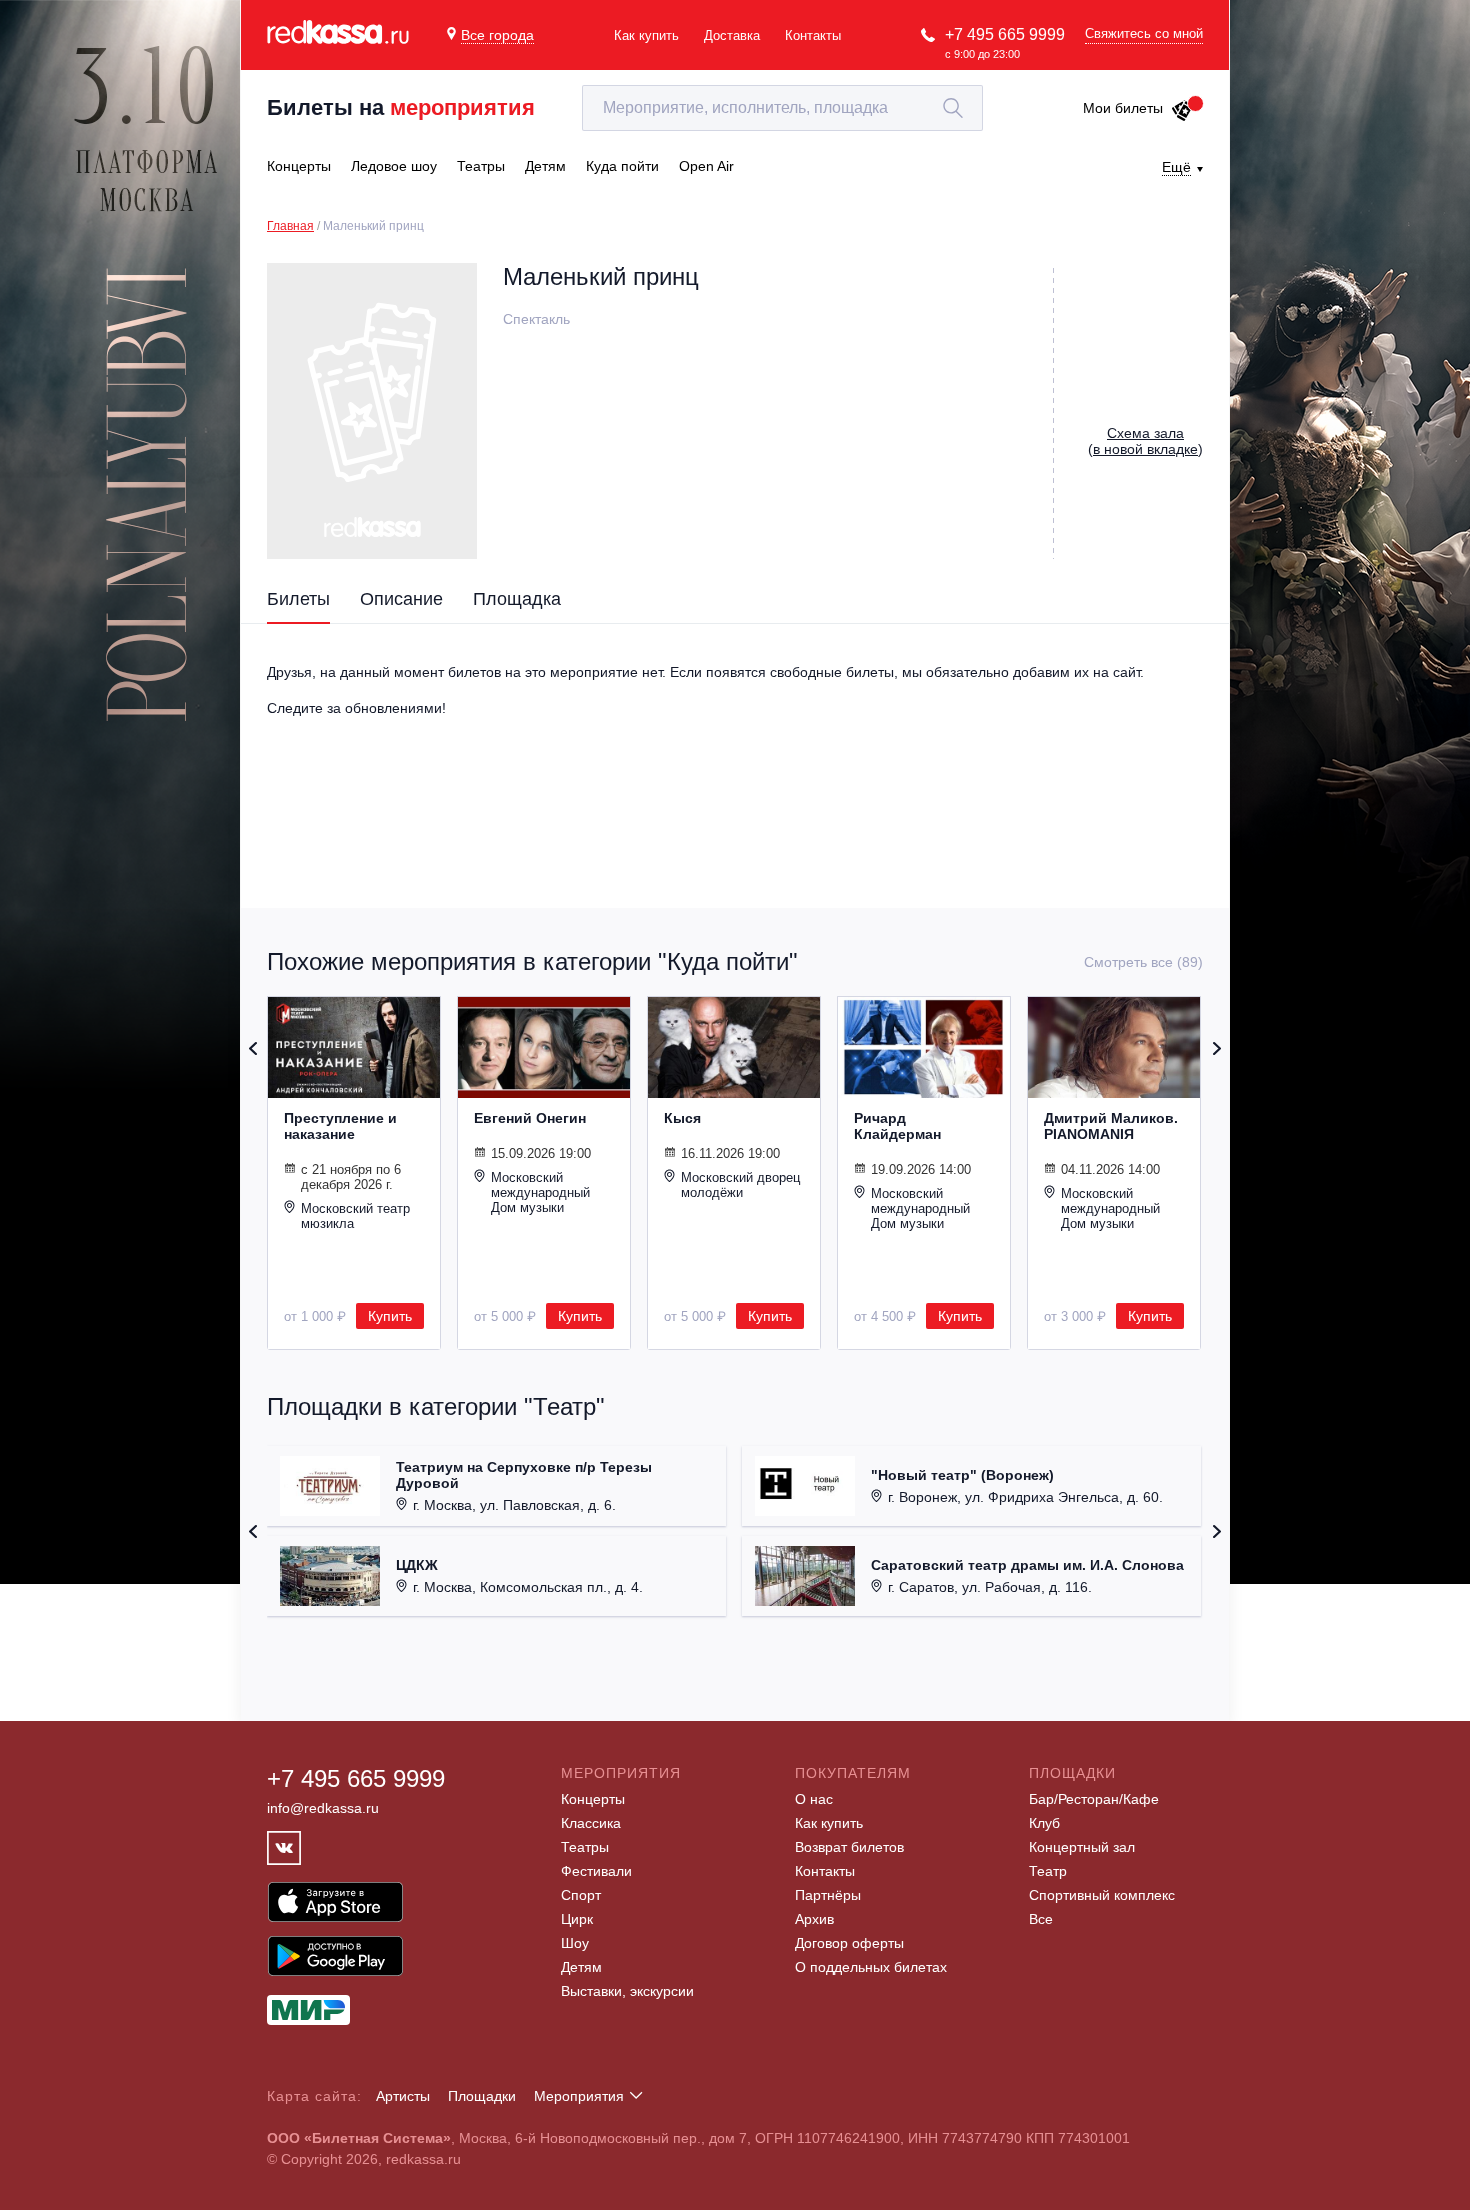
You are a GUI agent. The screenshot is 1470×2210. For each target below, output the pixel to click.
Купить (390, 1316)
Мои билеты (1123, 108)
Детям (581, 1967)
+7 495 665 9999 (1005, 34)
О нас (814, 1799)
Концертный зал (1082, 1847)
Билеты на (401, 107)
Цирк (577, 1919)
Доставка (732, 35)
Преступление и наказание (340, 1126)
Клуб (1044, 1823)
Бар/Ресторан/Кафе (1094, 1799)
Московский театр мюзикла (355, 1216)
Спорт (581, 1895)
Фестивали (596, 1871)
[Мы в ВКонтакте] (284, 1848)
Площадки (482, 2096)
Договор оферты (849, 1943)
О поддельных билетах (871, 1967)
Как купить (646, 35)
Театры (585, 1847)
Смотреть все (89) (1143, 962)
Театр (1048, 1871)
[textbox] (782, 108)
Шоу (575, 1943)
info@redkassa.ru (323, 1808)
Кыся (682, 1118)
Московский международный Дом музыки (540, 1192)
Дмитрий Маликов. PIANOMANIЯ (1111, 1126)
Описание (401, 599)
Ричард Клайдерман (897, 1126)
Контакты (813, 35)
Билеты (298, 599)
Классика (591, 1823)
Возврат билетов (849, 1847)
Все (1041, 1919)
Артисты (403, 2096)
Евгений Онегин (530, 1118)
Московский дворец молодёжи (740, 1185)
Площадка (517, 599)
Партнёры (828, 1895)
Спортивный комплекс (1102, 1895)
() (1145, 441)
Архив (814, 1919)
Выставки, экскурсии (627, 1991)
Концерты (593, 1799)
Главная (290, 226)
